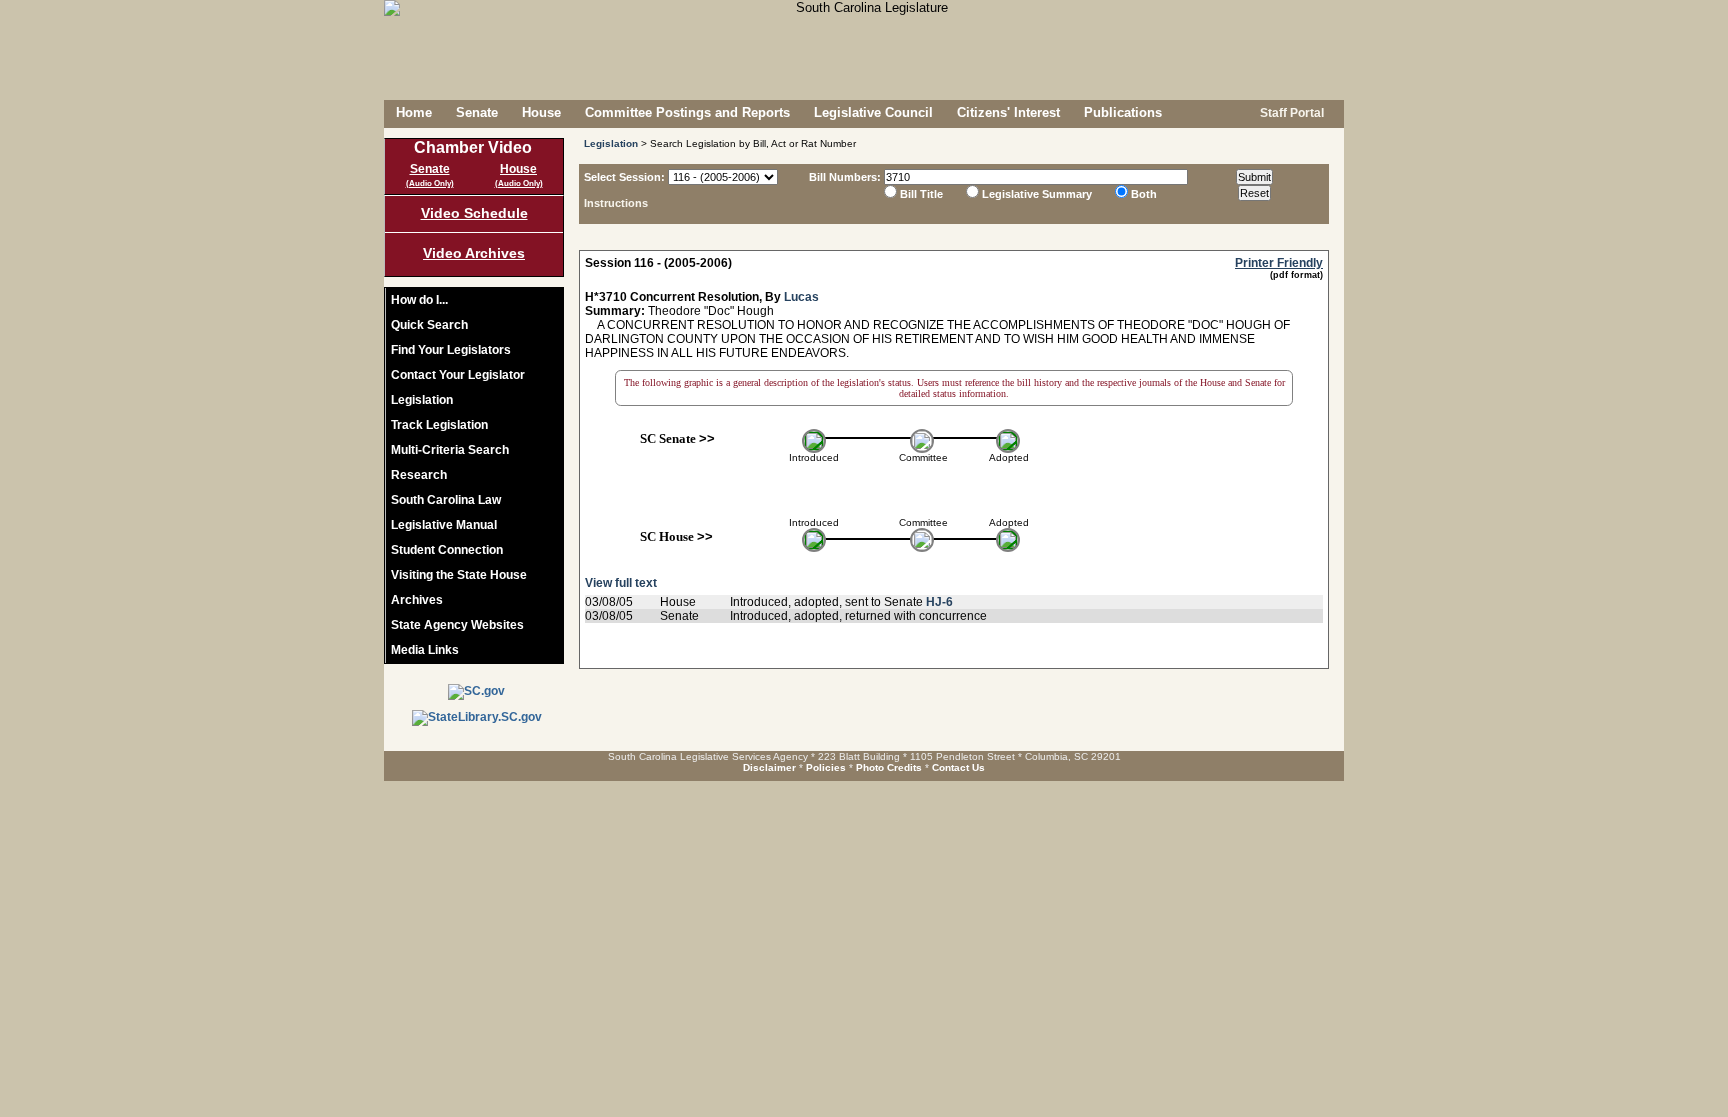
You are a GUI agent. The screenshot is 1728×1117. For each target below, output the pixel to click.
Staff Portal (1290, 113)
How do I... (419, 300)
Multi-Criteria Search (450, 450)
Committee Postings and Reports (687, 112)
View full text (621, 583)
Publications (1123, 112)
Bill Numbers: (845, 177)
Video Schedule (474, 213)
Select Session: (624, 177)
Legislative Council (873, 112)
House (541, 112)
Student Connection (447, 550)
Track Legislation (439, 425)
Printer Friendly (1279, 263)
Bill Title (921, 194)
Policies (826, 767)
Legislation (422, 400)
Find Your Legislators (451, 350)
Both (1144, 194)
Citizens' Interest (1008, 112)
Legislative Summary (1037, 194)
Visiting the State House (459, 575)
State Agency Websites (457, 625)
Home (414, 112)
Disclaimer (769, 767)
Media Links (425, 650)
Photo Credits (889, 767)
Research (419, 475)
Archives (417, 600)
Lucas (801, 297)
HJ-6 (939, 602)
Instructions (616, 203)
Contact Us (958, 767)
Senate (477, 112)
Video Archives (474, 253)
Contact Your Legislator (458, 375)
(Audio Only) (430, 183)
